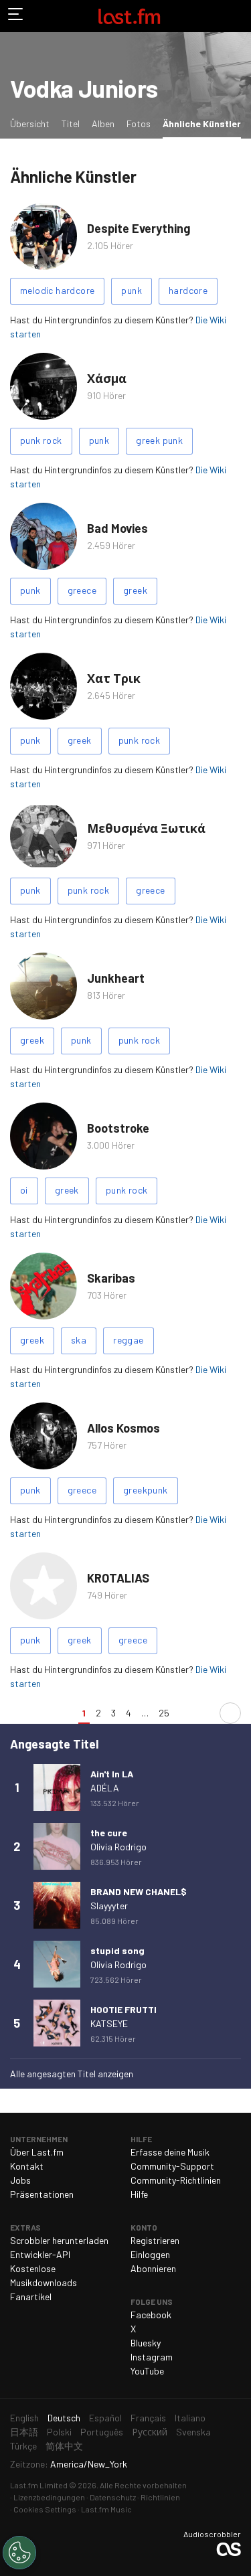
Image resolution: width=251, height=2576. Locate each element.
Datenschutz (113, 2497)
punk (132, 290)
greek (135, 590)
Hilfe (139, 2194)
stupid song (117, 1950)
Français (148, 2418)
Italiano (190, 2418)
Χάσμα (107, 378)
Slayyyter (109, 1906)
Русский (150, 2432)
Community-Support (172, 2166)
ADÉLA (105, 1788)
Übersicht (30, 124)
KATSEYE (109, 2023)
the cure (109, 1833)
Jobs (20, 2180)
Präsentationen (42, 2194)
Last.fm (129, 16)
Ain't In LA (112, 1774)
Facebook (151, 2315)
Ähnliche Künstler (204, 123)
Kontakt (27, 2166)
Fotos (139, 124)
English (24, 2418)
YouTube (147, 2371)
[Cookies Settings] (19, 2553)
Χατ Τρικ (114, 678)
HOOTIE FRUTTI (123, 2009)
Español (105, 2418)
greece (82, 590)
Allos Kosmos (123, 1428)
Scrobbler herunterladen (59, 2240)
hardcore (188, 290)
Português (102, 2432)
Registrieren (155, 2240)
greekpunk (146, 1490)
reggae (128, 1340)
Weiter (230, 1713)
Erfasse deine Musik (170, 2152)
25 (164, 1713)
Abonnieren (153, 2268)
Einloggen (150, 2254)
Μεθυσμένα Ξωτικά (146, 828)
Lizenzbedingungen (49, 2497)
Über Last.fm (37, 2152)
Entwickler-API (40, 2254)
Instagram (152, 2357)
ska (79, 1340)
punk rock (41, 440)
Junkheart (116, 978)
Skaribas (111, 1278)
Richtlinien (160, 2497)
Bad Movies (117, 528)
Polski (59, 2432)
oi (24, 1190)
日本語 (24, 2432)
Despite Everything (139, 228)
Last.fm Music (106, 2509)
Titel (71, 124)
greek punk (159, 440)
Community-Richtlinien (176, 2180)
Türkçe (23, 2446)
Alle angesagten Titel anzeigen (72, 2074)
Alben (103, 124)
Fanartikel (31, 2297)
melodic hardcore (57, 290)
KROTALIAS (118, 1578)
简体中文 (64, 2446)
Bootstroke (118, 1128)
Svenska (193, 2432)
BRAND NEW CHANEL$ (139, 1891)
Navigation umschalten (16, 16)
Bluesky (146, 2343)
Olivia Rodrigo (118, 1847)
